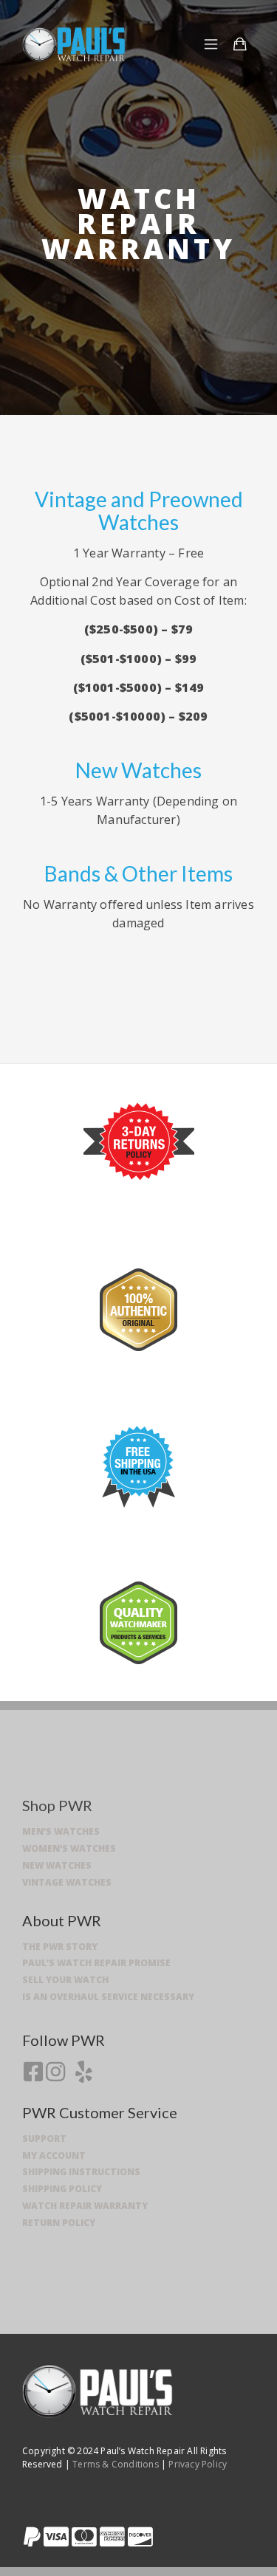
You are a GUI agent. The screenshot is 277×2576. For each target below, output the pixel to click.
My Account (54, 2156)
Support (44, 2139)
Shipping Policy (62, 2189)
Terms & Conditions (114, 2464)
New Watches (57, 1865)
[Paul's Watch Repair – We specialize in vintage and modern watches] (74, 44)
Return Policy (59, 2223)
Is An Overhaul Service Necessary (108, 1997)
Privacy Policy (198, 2464)
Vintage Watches (67, 1882)
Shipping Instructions (81, 2172)
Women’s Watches (69, 1848)
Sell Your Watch (65, 1980)
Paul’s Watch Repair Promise (96, 1963)
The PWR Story (60, 1947)
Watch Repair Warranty (85, 2206)
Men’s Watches (61, 1831)
